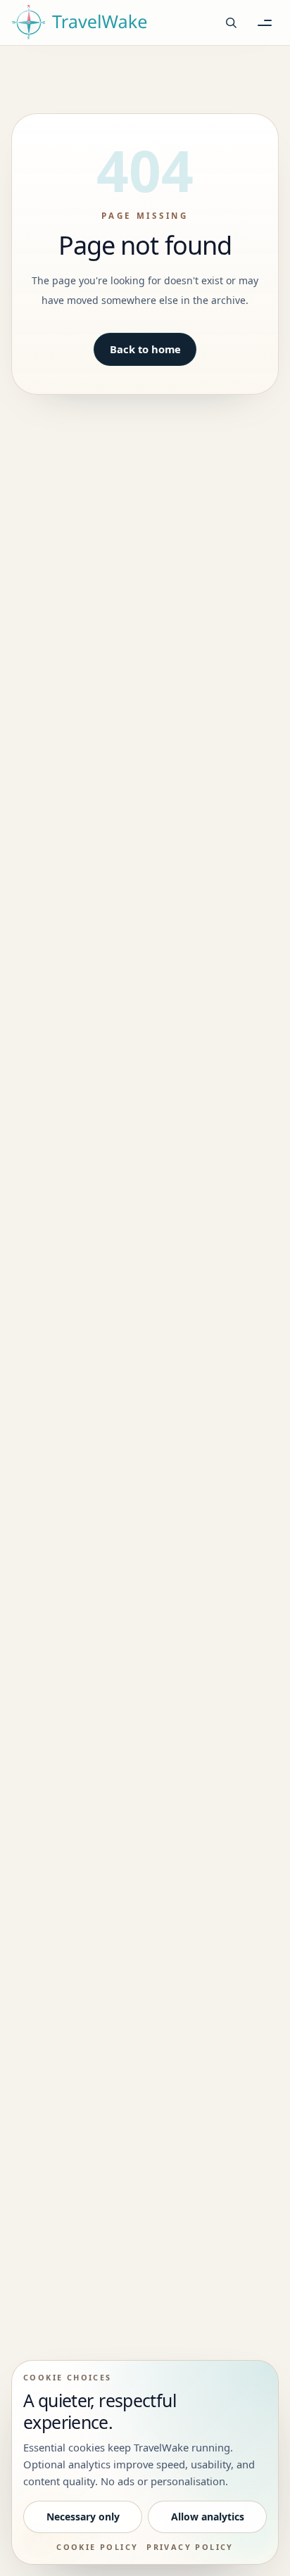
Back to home (145, 349)
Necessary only (83, 2517)
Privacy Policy (190, 2547)
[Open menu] (265, 23)
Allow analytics (208, 2517)
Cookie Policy (97, 2547)
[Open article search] (231, 23)
